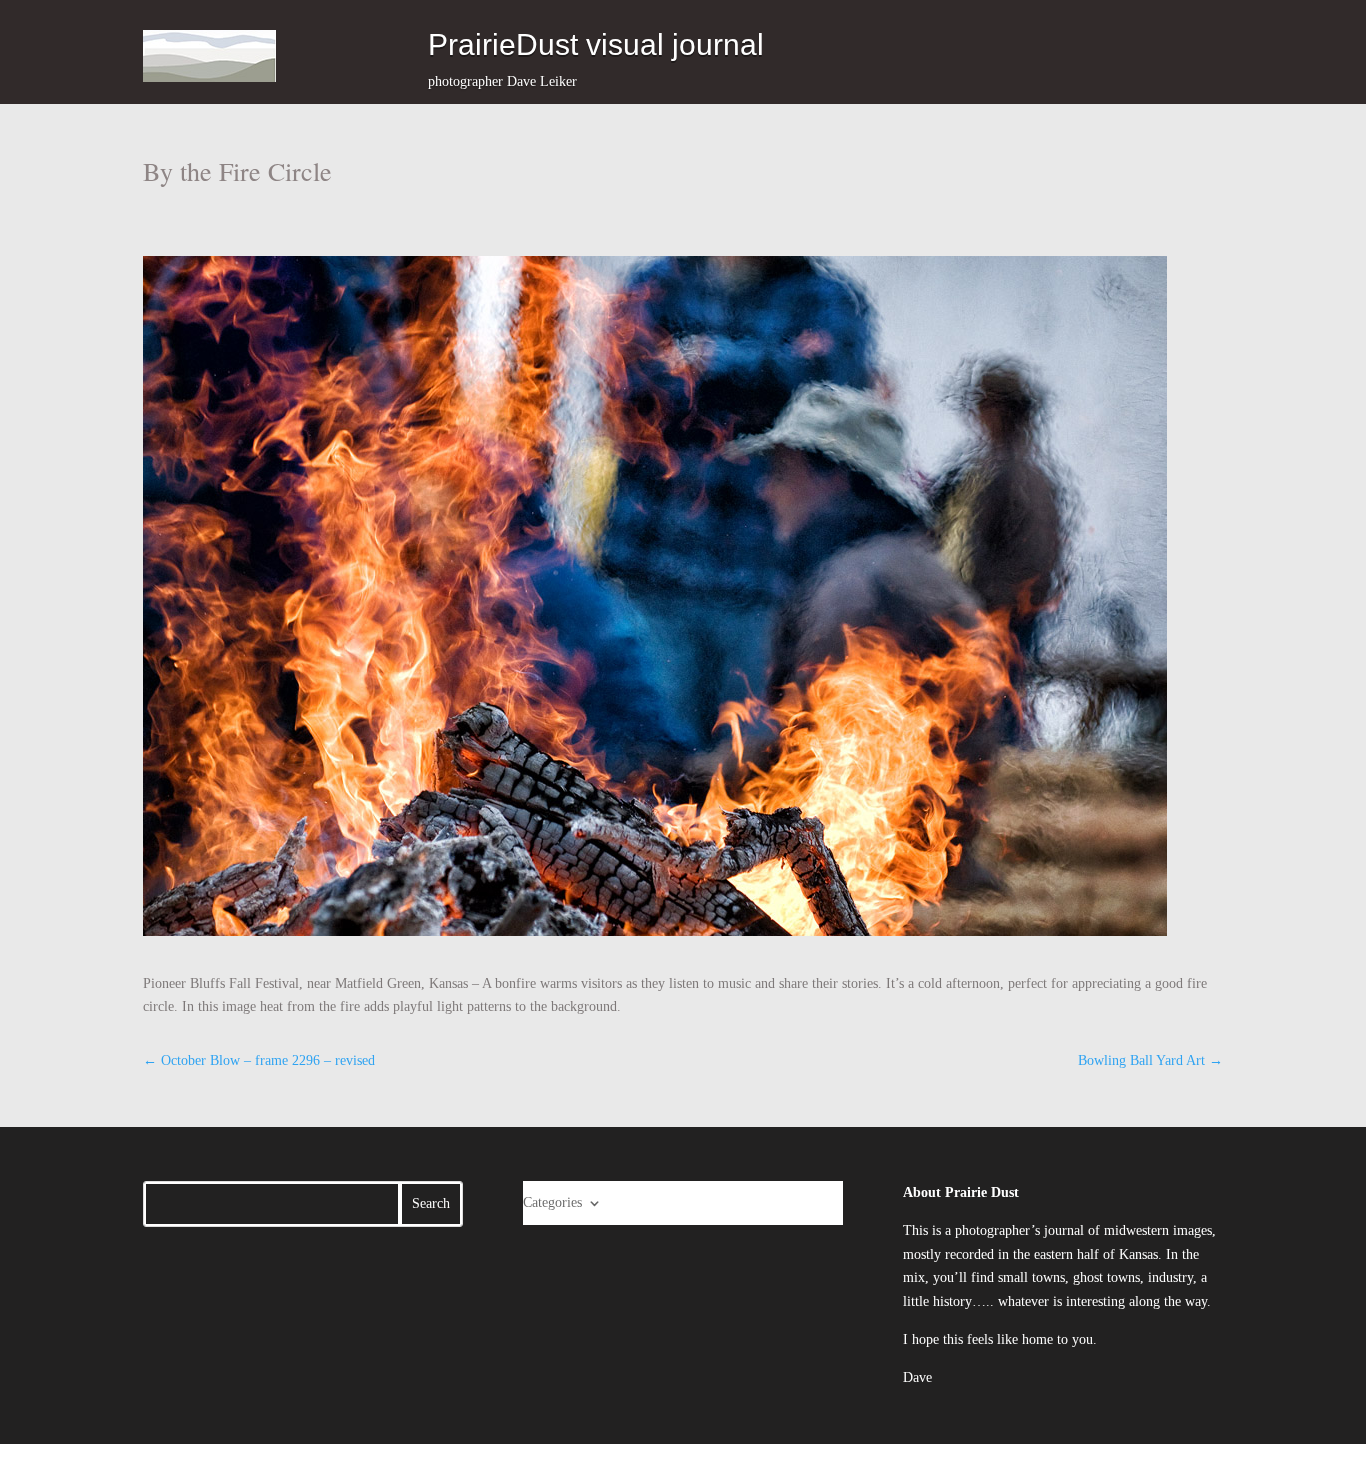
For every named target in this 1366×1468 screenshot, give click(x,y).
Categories (552, 1202)
